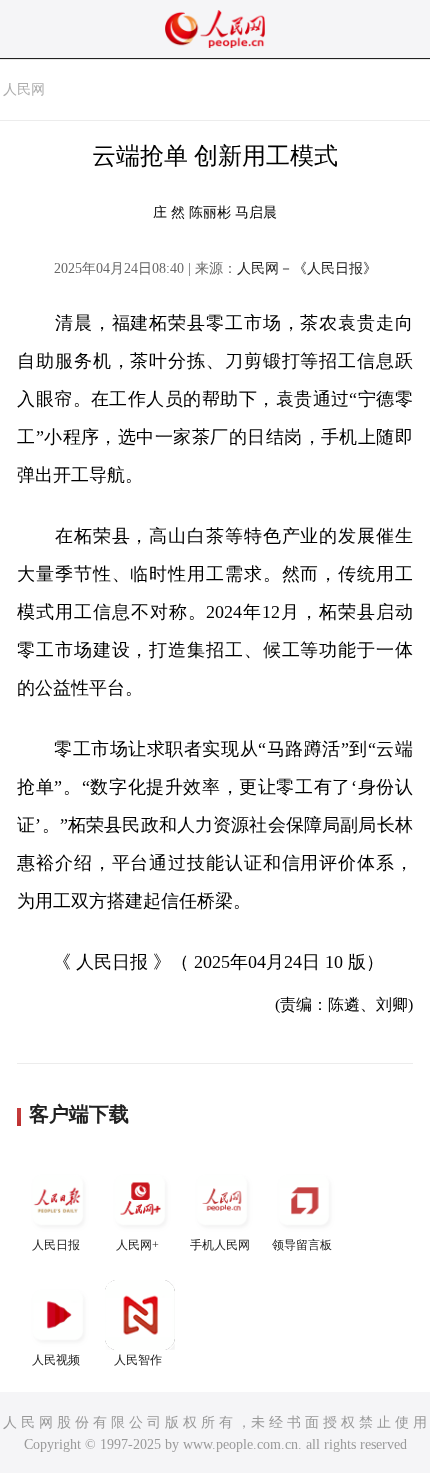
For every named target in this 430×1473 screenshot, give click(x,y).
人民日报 (56, 1245)
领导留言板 (302, 1245)
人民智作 (138, 1360)
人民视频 (56, 1360)
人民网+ (137, 1245)
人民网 (24, 89)
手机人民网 (220, 1245)
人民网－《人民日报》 (307, 268)
